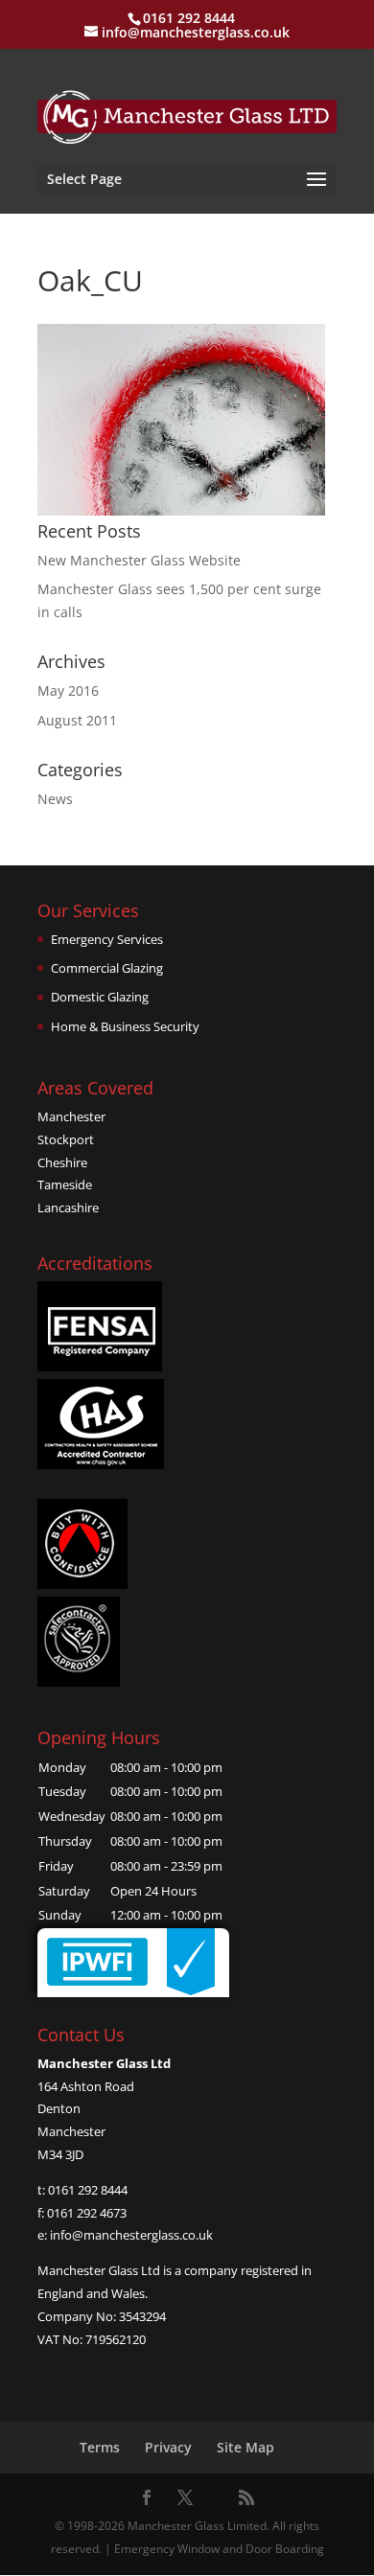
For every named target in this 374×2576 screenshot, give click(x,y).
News (55, 799)
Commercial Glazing (107, 968)
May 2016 (68, 690)
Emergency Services (107, 939)
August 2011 (77, 720)
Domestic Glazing (100, 997)
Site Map (245, 2447)
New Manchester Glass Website (139, 560)
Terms (100, 2447)
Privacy (168, 2447)
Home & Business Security (125, 1026)
